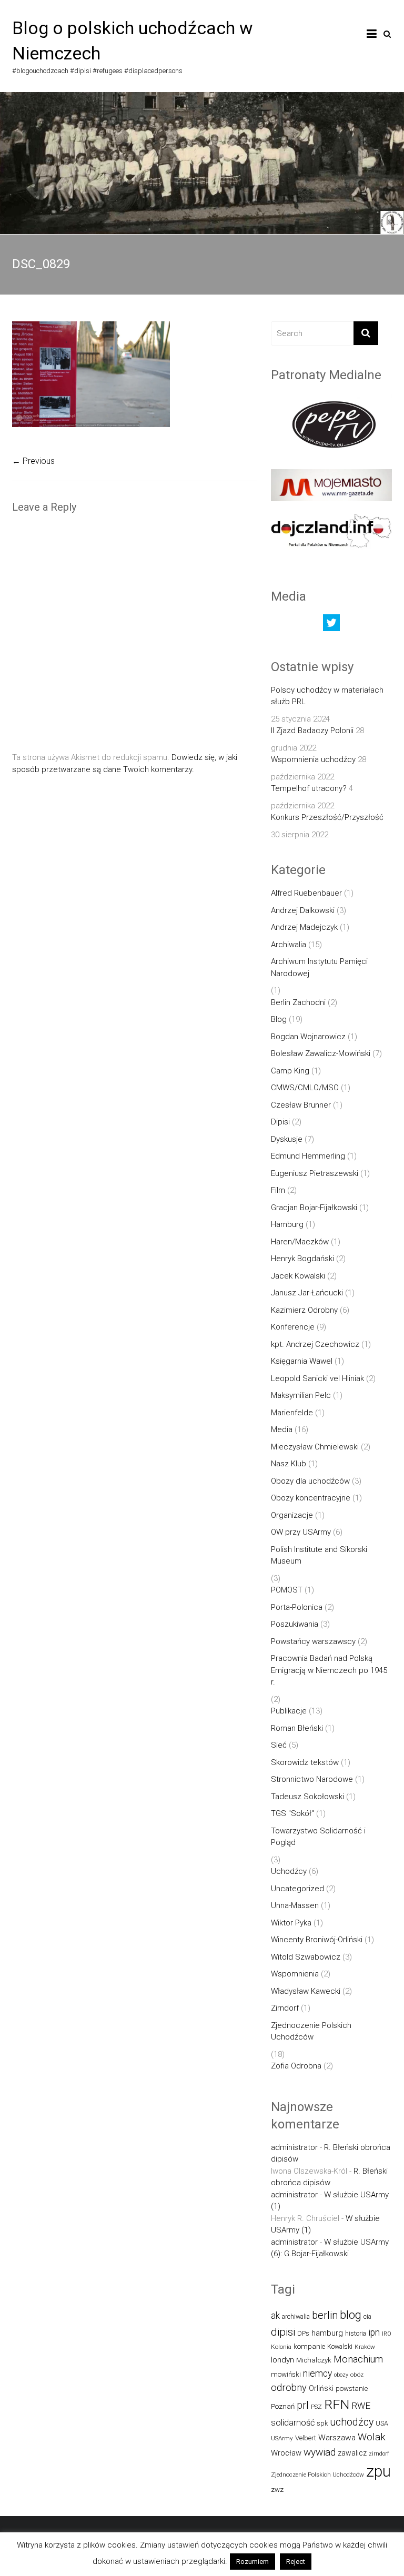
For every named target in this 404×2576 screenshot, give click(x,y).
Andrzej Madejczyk (304, 927)
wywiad (320, 2452)
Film (278, 1190)
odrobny (289, 2387)
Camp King (290, 1071)
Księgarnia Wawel (302, 1361)
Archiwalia (289, 945)
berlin (325, 2315)
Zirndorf (285, 2008)
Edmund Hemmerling (308, 1156)
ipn (374, 2332)
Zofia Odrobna (296, 2066)
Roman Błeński (297, 1728)
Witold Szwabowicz (306, 1957)
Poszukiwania (295, 1624)
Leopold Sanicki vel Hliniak (317, 1378)
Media (282, 1429)
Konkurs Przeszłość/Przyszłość (327, 817)
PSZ (316, 2407)
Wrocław (286, 2453)
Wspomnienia (295, 1974)
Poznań (283, 2406)
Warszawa (337, 2438)
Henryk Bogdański (302, 1259)
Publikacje (289, 1711)
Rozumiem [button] (252, 2562)
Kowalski (340, 2346)
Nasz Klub (289, 1464)
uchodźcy (352, 2422)
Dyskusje (287, 1139)
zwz (277, 2489)
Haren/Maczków (300, 1242)
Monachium (358, 2359)
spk (322, 2423)
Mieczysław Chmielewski (315, 1447)
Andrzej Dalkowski (303, 910)
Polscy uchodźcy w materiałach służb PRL (327, 696)
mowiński (286, 2374)
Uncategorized (297, 1889)
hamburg (327, 2333)
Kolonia (281, 2347)
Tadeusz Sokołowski (307, 1797)
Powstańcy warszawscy (313, 1641)
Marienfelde (292, 1413)
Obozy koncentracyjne (311, 1498)
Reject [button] (296, 2562)
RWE (361, 2406)
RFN (337, 2404)
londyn (282, 2360)
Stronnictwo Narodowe (312, 1779)
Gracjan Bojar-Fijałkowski (314, 1208)
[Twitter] (331, 625)
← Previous (33, 461)
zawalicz (352, 2453)
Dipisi (280, 1122)
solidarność (293, 2423)
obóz (357, 2375)
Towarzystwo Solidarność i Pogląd (318, 1837)
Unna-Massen (295, 1905)
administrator (294, 2147)
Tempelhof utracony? (309, 788)
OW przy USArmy (301, 1532)
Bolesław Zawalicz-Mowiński (321, 1053)
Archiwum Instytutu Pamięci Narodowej (319, 967)
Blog (279, 1019)
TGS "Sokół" (292, 1813)
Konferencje (293, 1327)
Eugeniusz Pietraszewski (315, 1173)
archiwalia (296, 2316)
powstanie (352, 2389)
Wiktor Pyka (291, 1923)
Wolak (372, 2437)
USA (382, 2423)
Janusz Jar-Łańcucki (307, 1293)
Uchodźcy (289, 1871)
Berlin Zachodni (298, 1002)
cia (367, 2316)
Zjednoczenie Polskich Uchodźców (311, 2031)
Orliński (321, 2388)
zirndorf (379, 2454)
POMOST (287, 1590)
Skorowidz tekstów (305, 1762)
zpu (378, 2471)
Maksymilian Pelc (301, 1395)
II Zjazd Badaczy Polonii (312, 731)
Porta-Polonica (297, 1607)
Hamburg (287, 1224)
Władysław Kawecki (306, 1991)
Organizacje (292, 1515)
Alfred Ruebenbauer (306, 893)
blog (351, 2315)
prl (303, 2405)
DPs (303, 2333)
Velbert (306, 2438)
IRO (387, 2334)
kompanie (309, 2346)
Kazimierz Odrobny (304, 1310)
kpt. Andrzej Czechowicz (315, 1344)
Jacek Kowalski (298, 1276)
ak (275, 2316)
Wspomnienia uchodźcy (313, 759)
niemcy (317, 2374)
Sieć (279, 1745)
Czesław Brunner (301, 1105)
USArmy (282, 2438)
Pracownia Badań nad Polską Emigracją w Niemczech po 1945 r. (329, 1670)
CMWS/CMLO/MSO (305, 1088)
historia (356, 2333)
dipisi (283, 2332)
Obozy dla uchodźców (310, 1481)
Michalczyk (314, 2360)
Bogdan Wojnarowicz (308, 1037)
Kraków (365, 2347)
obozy (341, 2375)
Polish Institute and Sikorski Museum (319, 1555)
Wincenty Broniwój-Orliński (317, 1940)
